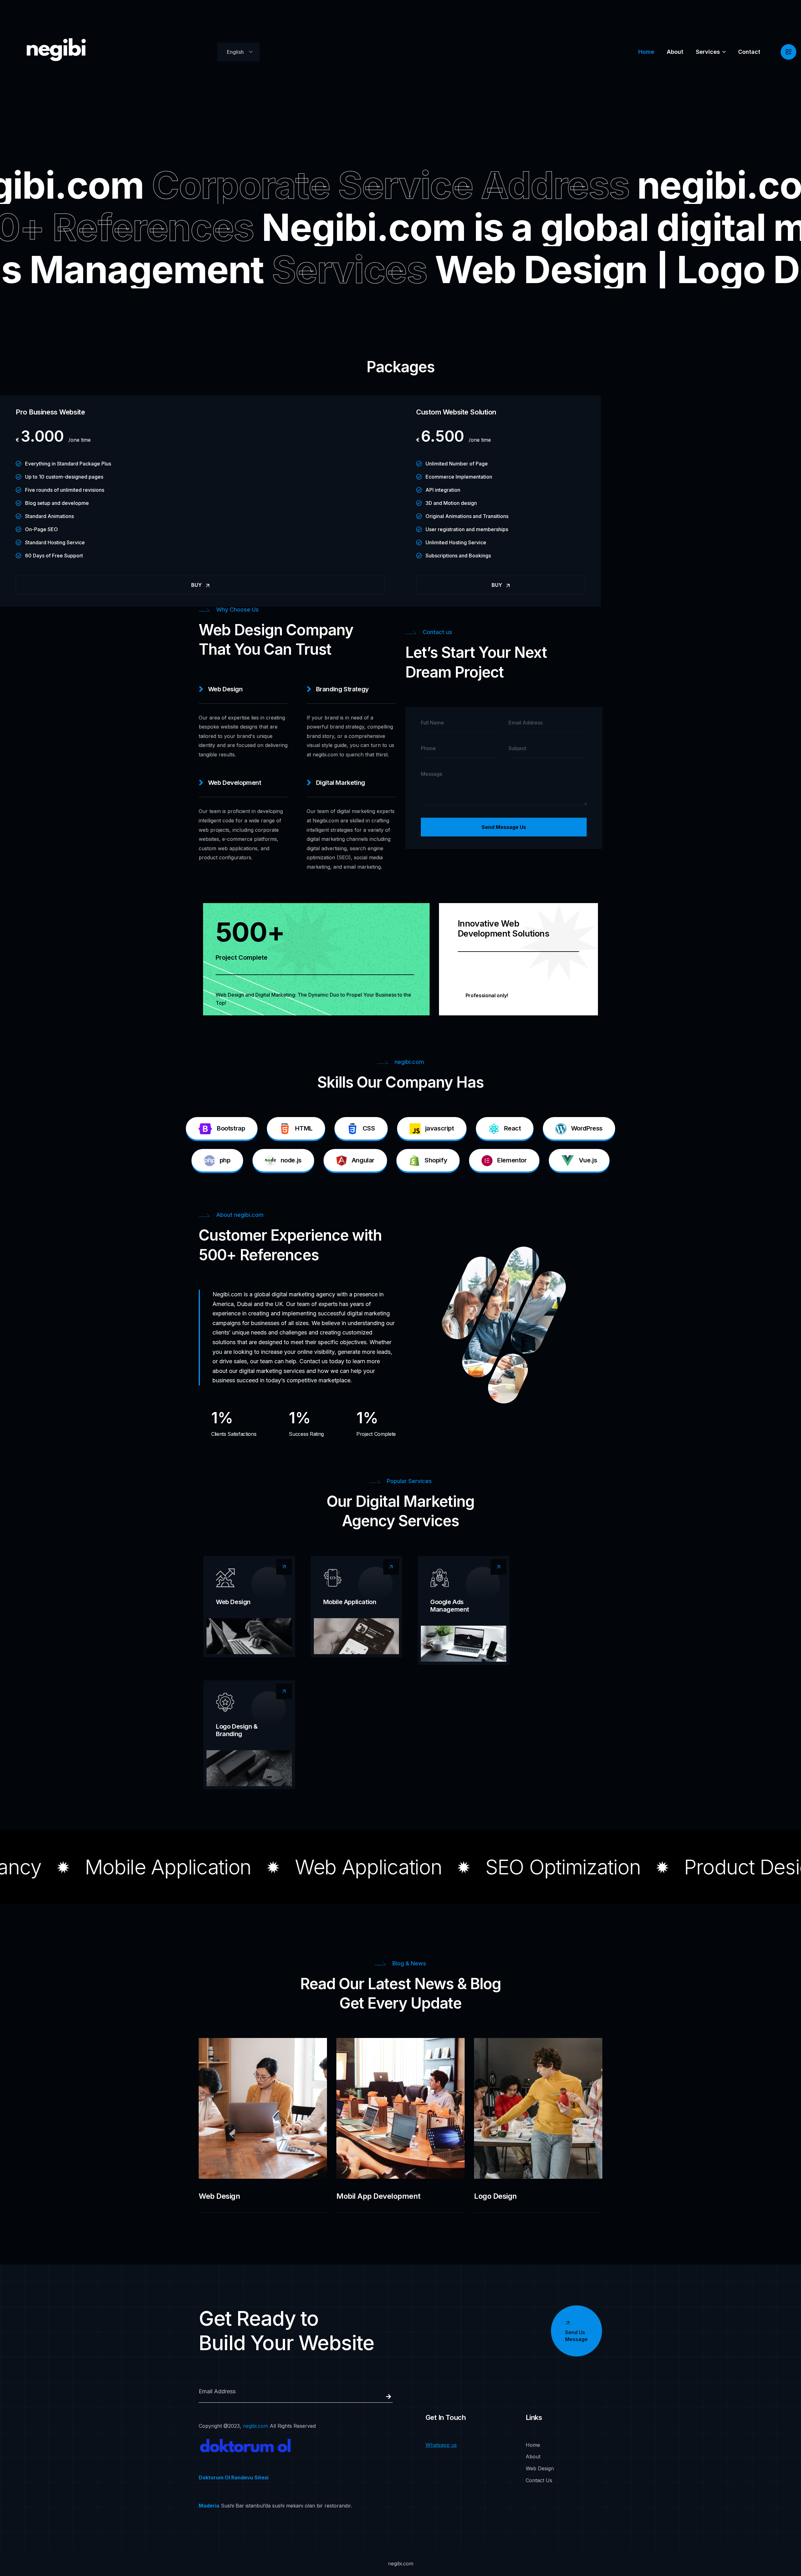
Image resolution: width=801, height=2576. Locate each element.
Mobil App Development (378, 2196)
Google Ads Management (450, 1606)
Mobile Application (350, 1602)
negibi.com (255, 2426)
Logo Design (495, 2196)
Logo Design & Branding (237, 1730)
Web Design (233, 1602)
